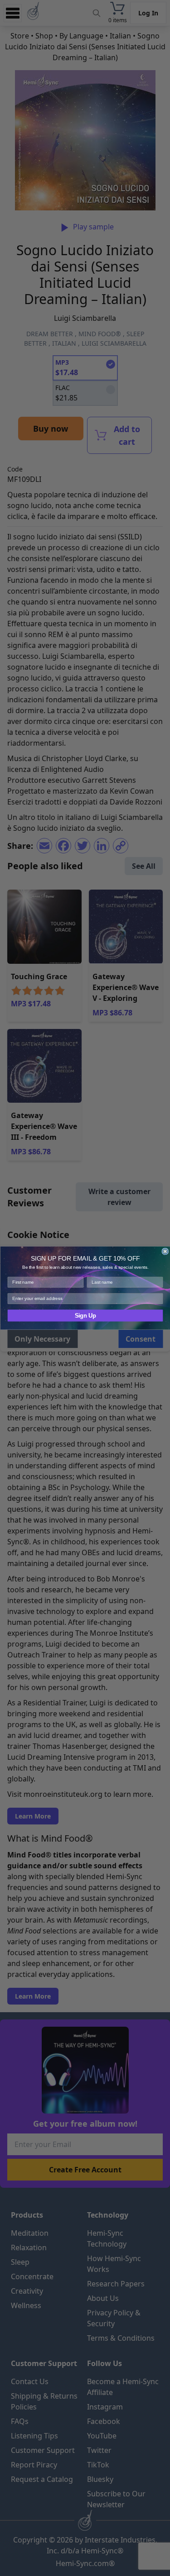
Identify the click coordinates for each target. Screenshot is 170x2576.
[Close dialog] (165, 1251)
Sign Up (85, 1316)
